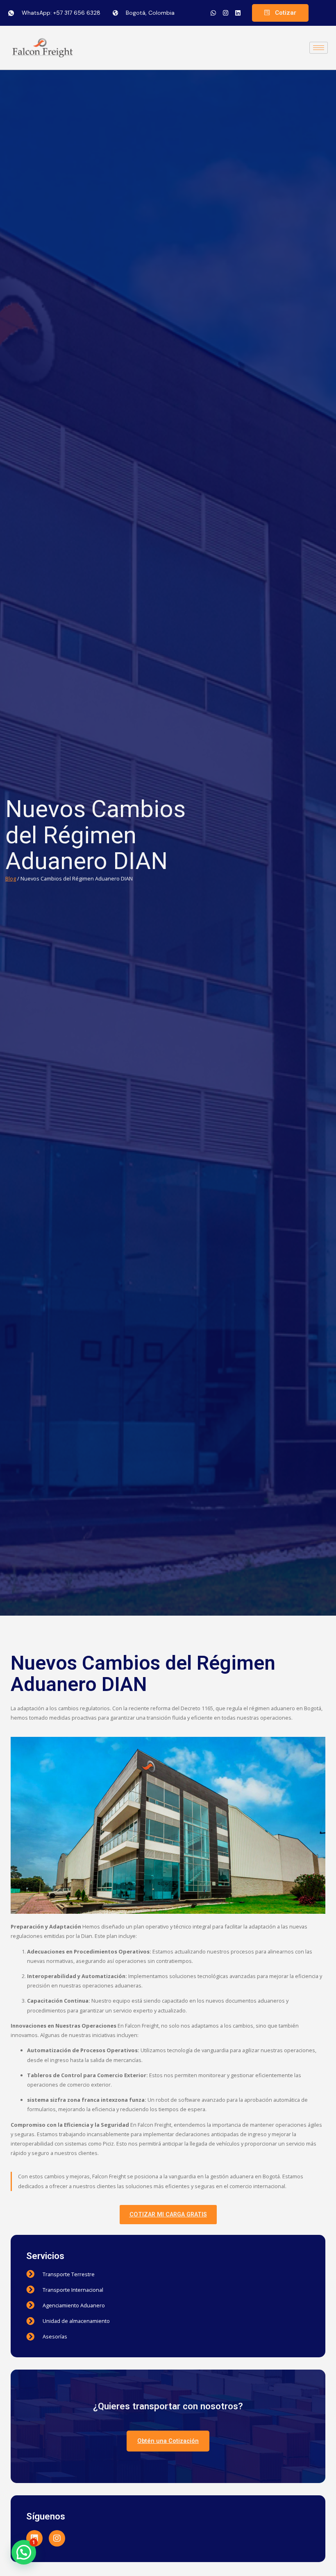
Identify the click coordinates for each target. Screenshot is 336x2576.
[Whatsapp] (213, 13)
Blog (11, 878)
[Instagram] (225, 13)
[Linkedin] (238, 13)
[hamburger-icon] (319, 48)
